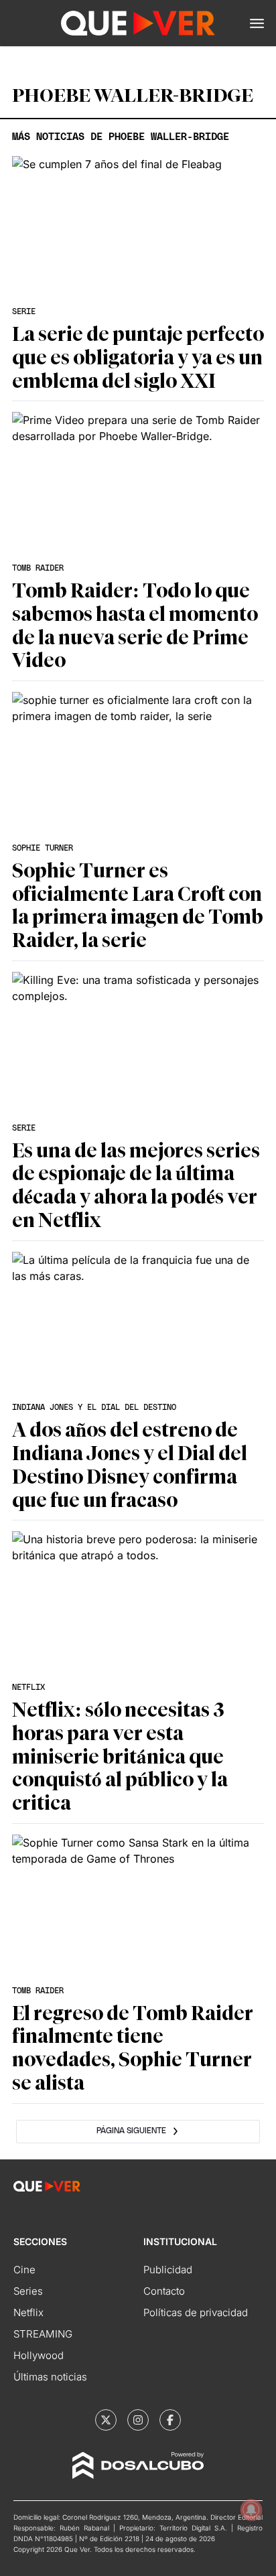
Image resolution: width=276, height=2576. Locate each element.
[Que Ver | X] (106, 2420)
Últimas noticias (50, 2377)
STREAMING (43, 2334)
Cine (24, 2270)
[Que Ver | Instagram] (138, 2420)
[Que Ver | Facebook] (170, 2420)
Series (28, 2291)
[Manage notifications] (251, 2510)
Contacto (164, 2291)
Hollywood (39, 2355)
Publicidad (168, 2270)
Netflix (28, 2312)
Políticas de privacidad (196, 2312)
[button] (257, 23)
